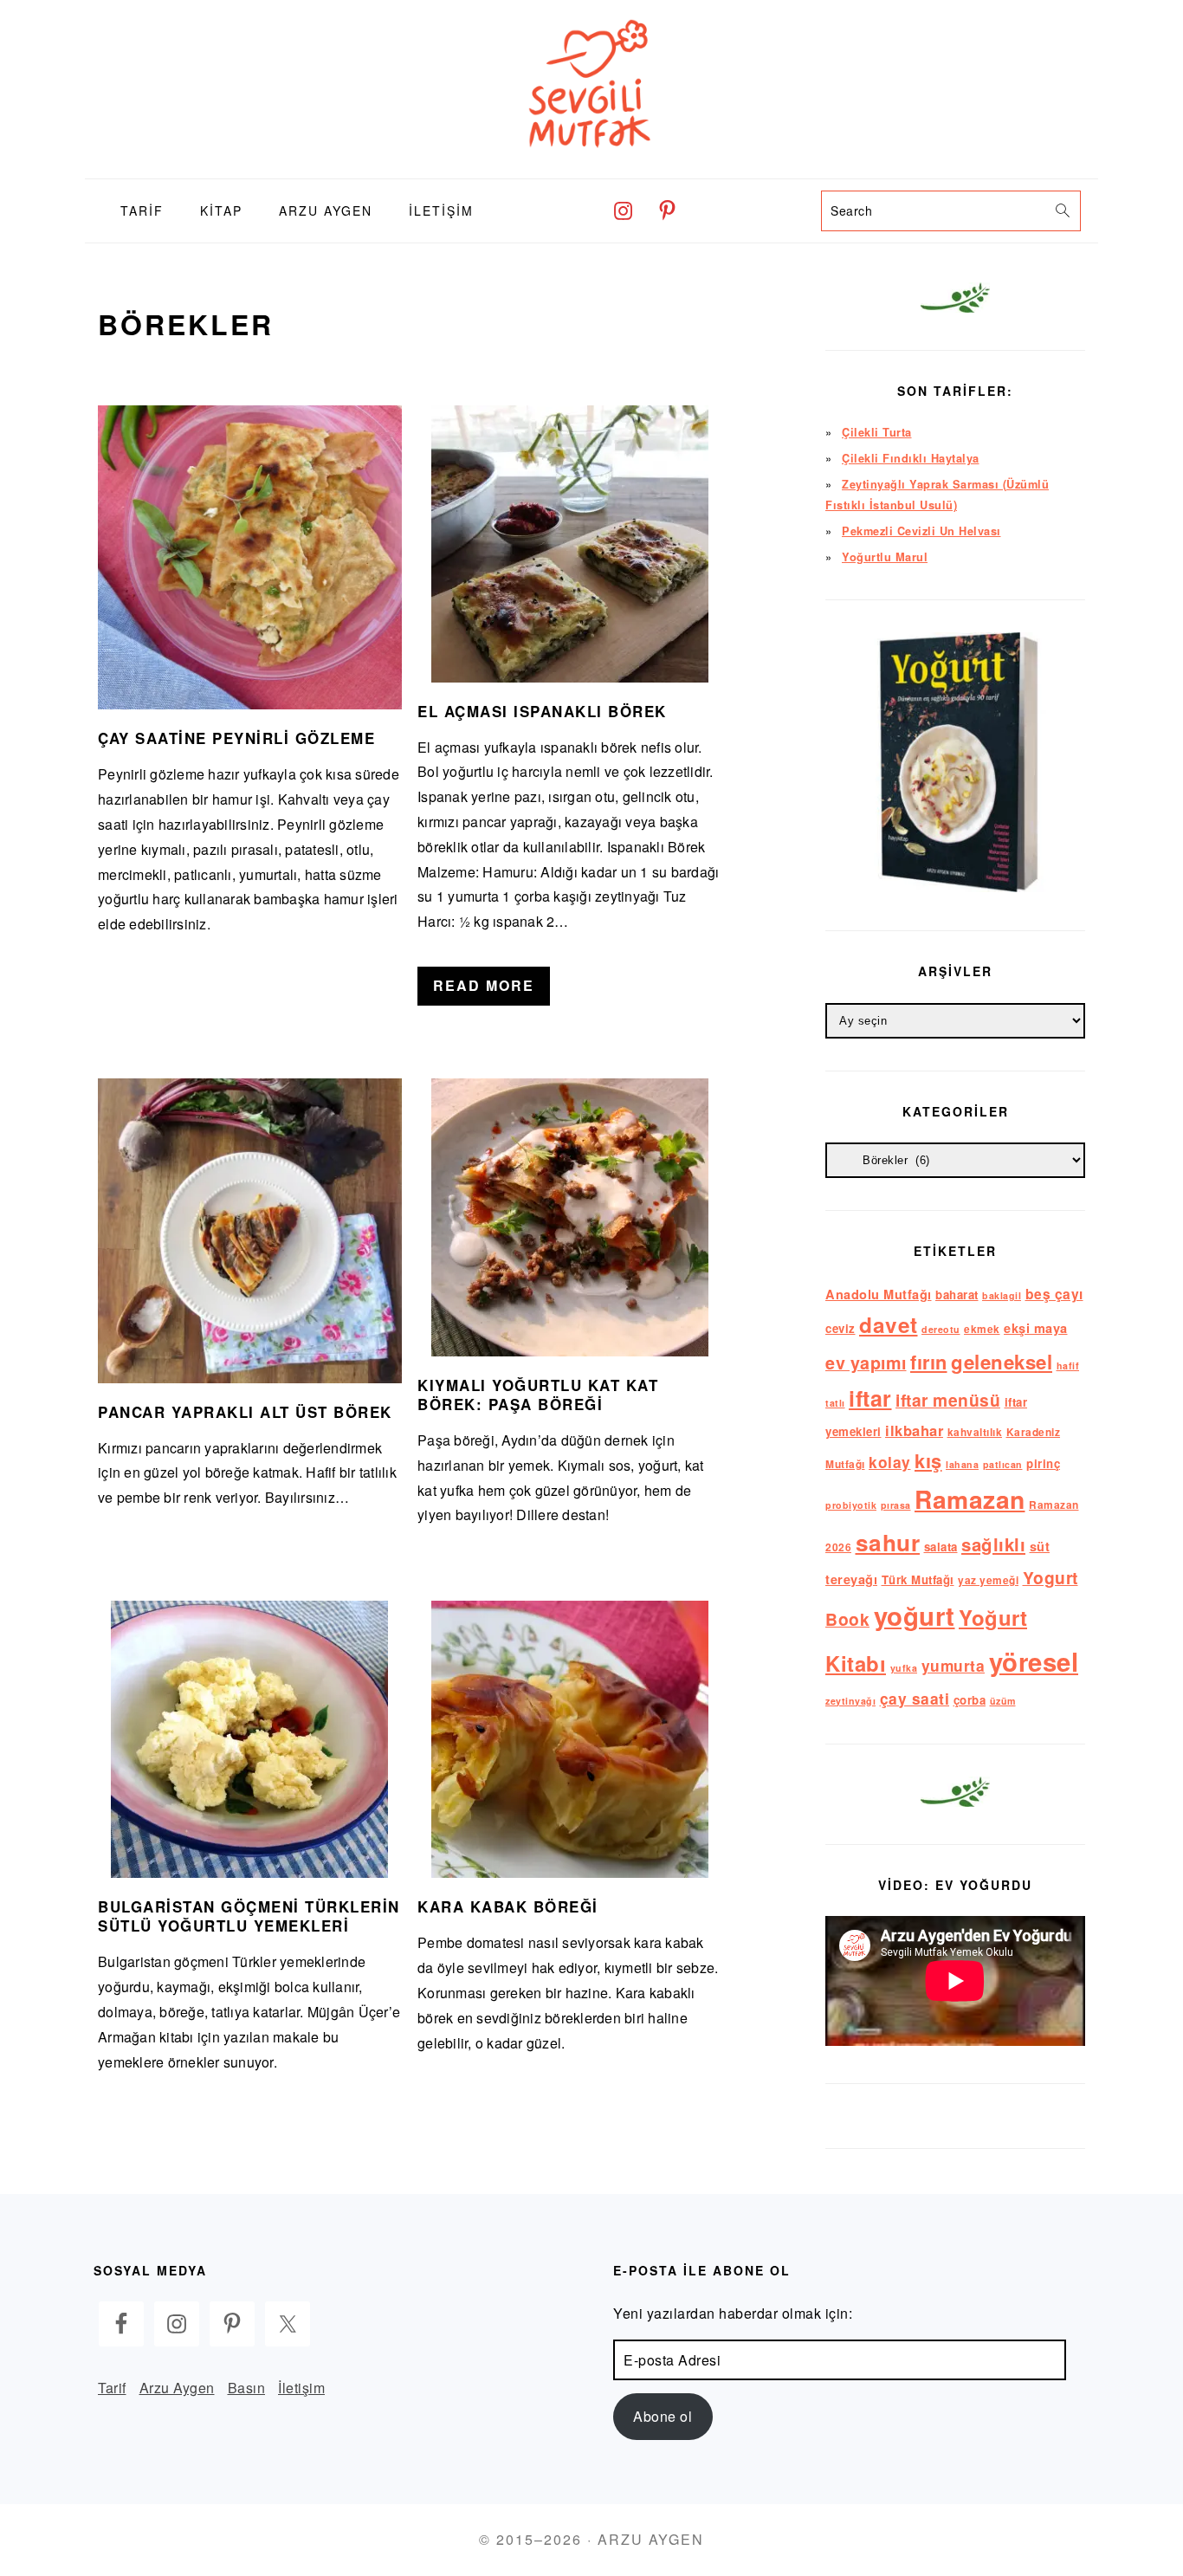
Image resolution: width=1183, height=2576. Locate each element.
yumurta (954, 1665)
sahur (888, 1542)
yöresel (1034, 1661)
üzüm (1003, 1701)
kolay (890, 1462)
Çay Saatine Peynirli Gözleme (236, 738)
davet (889, 1324)
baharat (957, 1294)
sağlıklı (993, 1544)
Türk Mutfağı (918, 1579)
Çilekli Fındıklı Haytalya (911, 458)
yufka (904, 1668)
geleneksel (1002, 1362)
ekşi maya (1036, 1328)
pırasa (896, 1505)
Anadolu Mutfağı (879, 1294)
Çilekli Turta (877, 432)
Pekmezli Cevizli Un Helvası (921, 531)
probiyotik (851, 1505)
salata (941, 1547)
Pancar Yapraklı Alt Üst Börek (245, 1412)
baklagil (1002, 1295)
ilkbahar (914, 1430)
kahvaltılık (975, 1432)
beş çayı (1054, 1294)
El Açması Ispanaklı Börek (542, 711)
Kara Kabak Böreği (508, 1906)
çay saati (915, 1698)
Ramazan (970, 1499)
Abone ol (663, 2416)
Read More (484, 985)
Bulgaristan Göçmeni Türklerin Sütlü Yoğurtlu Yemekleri (249, 1916)
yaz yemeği (988, 1580)
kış (928, 1460)
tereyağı (851, 1579)
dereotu (941, 1329)
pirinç (1043, 1463)
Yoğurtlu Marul (885, 557)
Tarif (112, 2388)
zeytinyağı (850, 1701)
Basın (247, 2388)
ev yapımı (866, 1362)
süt (1040, 1546)
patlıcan (1003, 1464)
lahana (962, 1464)
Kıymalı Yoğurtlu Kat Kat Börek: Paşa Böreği (538, 1395)
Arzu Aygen (177, 2388)
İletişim (301, 2388)
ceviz (840, 1328)
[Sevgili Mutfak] (591, 165)
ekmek (982, 1329)
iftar (870, 1398)
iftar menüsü (948, 1400)
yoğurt (915, 1615)
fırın (929, 1362)
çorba (970, 1700)
